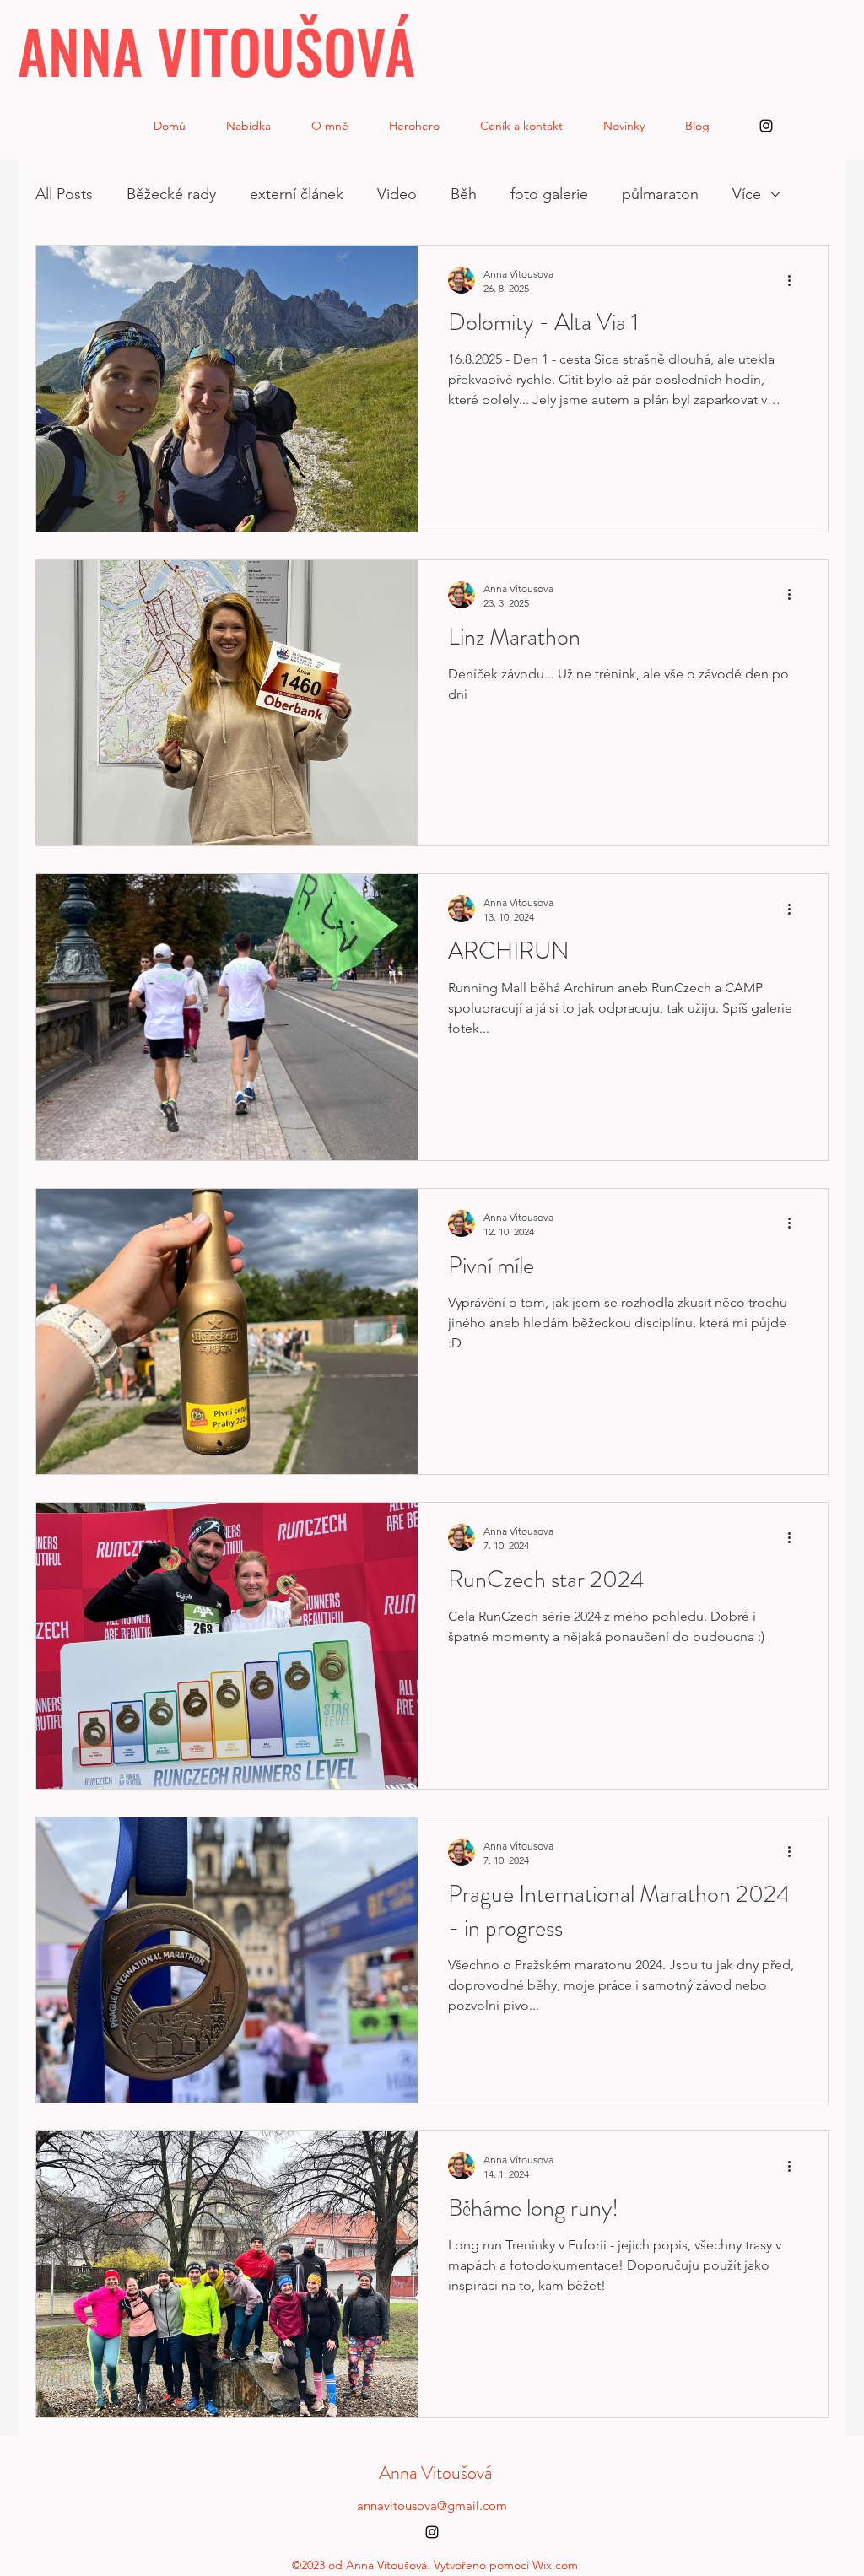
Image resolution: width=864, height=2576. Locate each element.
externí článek (297, 194)
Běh (464, 194)
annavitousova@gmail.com (432, 2506)
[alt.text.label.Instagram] (766, 126)
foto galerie (549, 194)
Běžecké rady (171, 194)
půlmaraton (660, 194)
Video (397, 194)
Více (747, 194)
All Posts (64, 194)
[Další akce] (795, 280)
